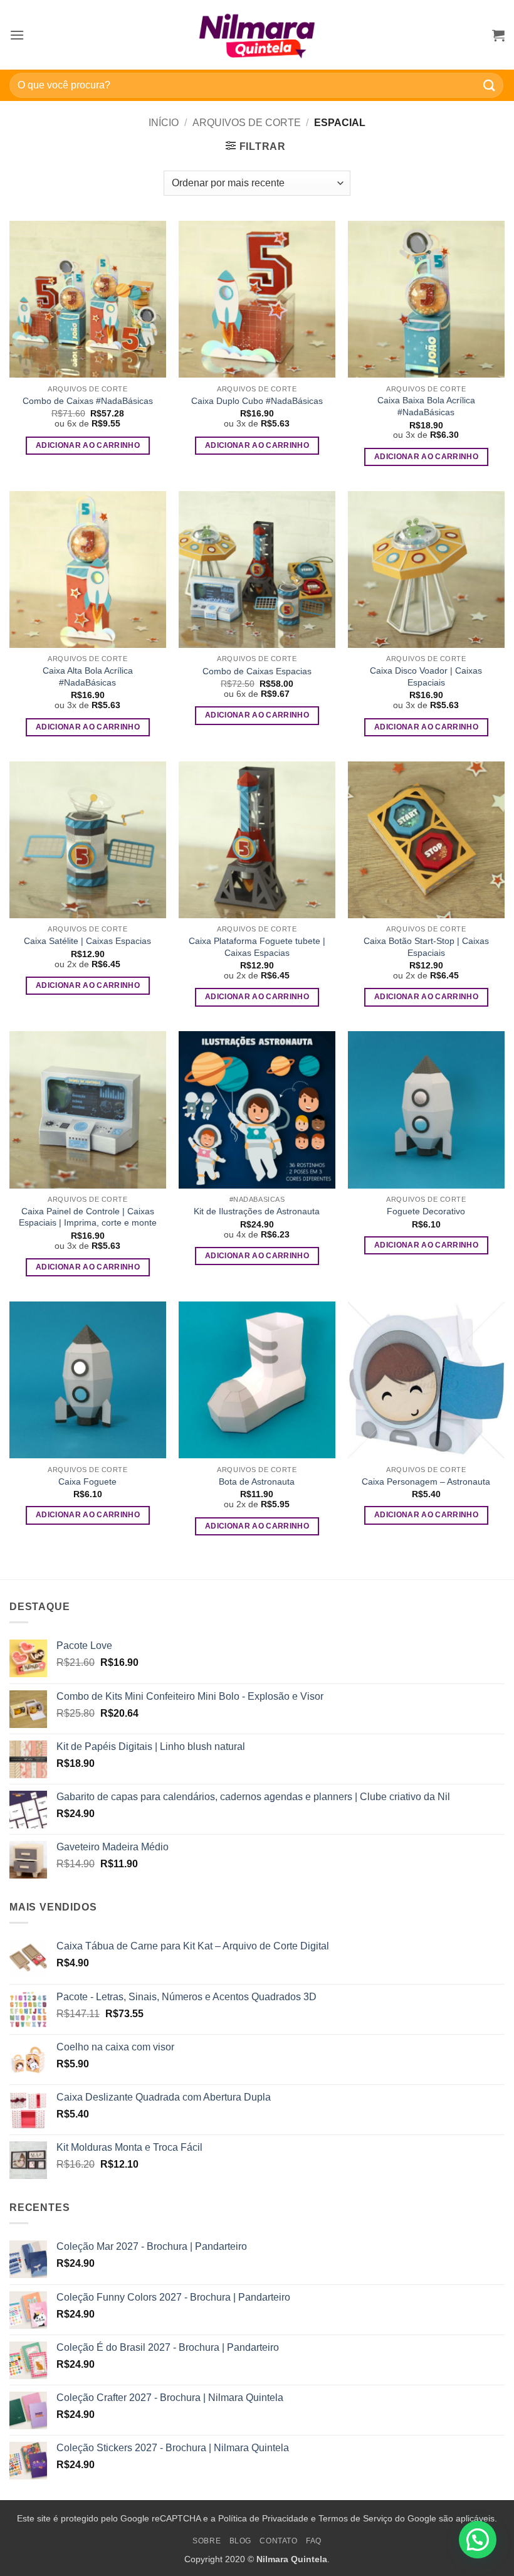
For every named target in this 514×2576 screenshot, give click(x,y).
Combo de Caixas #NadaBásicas (88, 401)
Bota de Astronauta (257, 1481)
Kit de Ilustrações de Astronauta (257, 1211)
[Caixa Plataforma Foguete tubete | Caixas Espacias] (257, 840)
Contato (278, 2541)
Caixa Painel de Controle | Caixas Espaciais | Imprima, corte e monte (88, 1217)
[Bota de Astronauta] (257, 1380)
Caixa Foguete (87, 1481)
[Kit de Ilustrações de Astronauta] (257, 1110)
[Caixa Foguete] (88, 1380)
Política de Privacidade (263, 2518)
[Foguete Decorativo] (426, 1110)
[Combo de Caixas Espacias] (257, 570)
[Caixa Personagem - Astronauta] (426, 1380)
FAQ (314, 2541)
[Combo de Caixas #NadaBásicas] (88, 299)
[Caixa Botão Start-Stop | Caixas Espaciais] (426, 840)
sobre (207, 2541)
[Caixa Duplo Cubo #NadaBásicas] (257, 299)
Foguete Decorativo (426, 1211)
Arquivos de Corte (247, 123)
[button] (17, 35)
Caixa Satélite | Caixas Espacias (87, 941)
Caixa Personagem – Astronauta (426, 1481)
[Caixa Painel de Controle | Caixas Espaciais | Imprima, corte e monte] (88, 1110)
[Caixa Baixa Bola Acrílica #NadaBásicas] (426, 299)
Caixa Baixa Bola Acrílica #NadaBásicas (426, 406)
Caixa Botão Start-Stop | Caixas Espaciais (426, 947)
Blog (240, 2541)
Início (164, 123)
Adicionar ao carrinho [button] (88, 445)
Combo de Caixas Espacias (257, 671)
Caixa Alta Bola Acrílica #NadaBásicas (88, 676)
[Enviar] (490, 85)
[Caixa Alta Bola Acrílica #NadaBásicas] (88, 570)
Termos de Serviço (355, 2518)
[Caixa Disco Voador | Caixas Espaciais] (426, 570)
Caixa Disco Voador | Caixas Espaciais (426, 676)
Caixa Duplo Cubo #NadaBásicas (257, 401)
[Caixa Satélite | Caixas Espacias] (88, 840)
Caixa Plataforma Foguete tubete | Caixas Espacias (257, 947)
